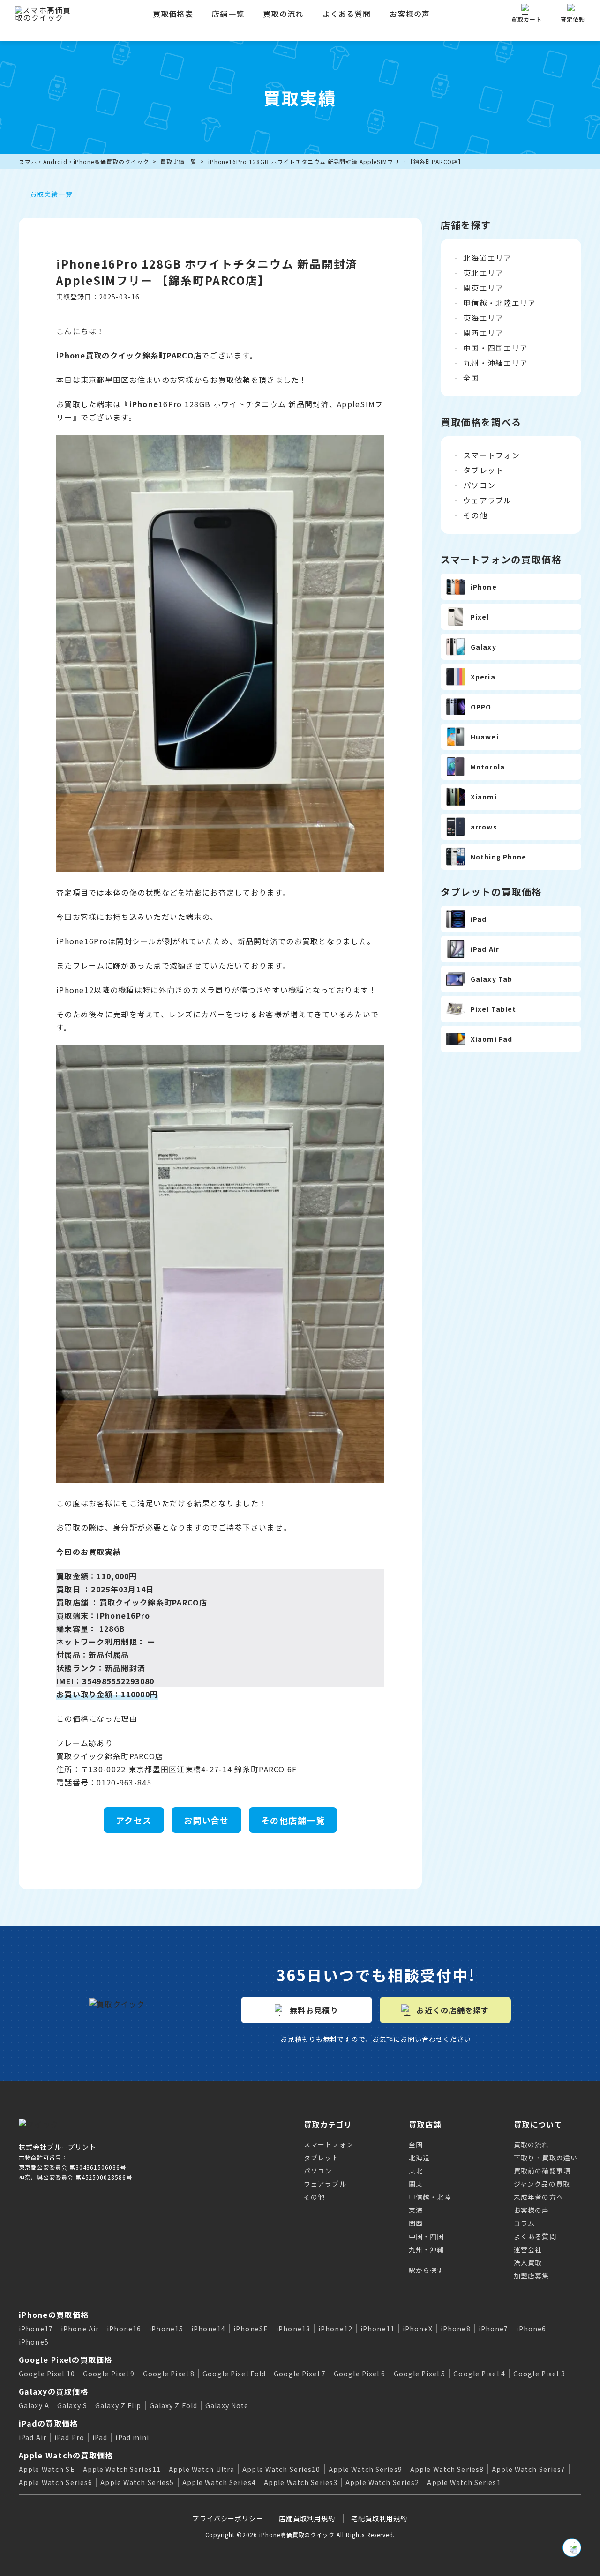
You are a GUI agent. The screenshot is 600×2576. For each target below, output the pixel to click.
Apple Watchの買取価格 (66, 2455)
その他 (475, 515)
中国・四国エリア (495, 348)
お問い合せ (206, 1820)
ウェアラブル (487, 500)
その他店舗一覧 (293, 1820)
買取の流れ (283, 14)
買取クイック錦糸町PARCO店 (153, 1602)
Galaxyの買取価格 (53, 2391)
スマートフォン (491, 455)
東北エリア (483, 273)
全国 (471, 378)
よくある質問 (347, 14)
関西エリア (483, 333)
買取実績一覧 (179, 161)
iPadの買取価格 (49, 2423)
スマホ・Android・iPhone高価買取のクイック (84, 161)
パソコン (479, 485)
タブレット (483, 470)
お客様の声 (410, 14)
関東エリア (483, 288)
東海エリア (483, 318)
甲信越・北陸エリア (500, 303)
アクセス (134, 1820)
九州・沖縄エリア (495, 363)
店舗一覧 (228, 14)
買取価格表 (173, 14)
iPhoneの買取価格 (54, 2315)
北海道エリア (487, 258)
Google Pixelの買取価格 (66, 2359)
